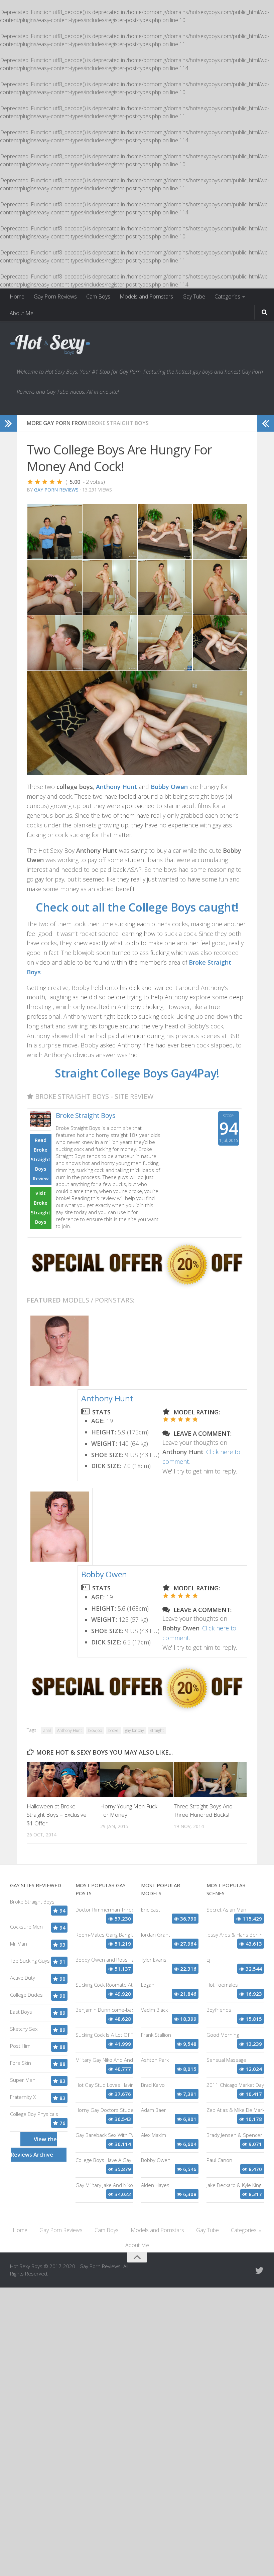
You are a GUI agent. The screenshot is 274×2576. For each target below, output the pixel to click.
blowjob (95, 1730)
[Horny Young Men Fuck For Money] (137, 1779)
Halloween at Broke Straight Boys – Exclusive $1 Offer (57, 1815)
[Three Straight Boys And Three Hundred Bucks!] (210, 1779)
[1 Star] (30, 482)
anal (47, 1730)
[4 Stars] (52, 482)
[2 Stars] (37, 482)
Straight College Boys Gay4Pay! (137, 1073)
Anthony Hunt (107, 1398)
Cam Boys (98, 296)
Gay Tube (194, 296)
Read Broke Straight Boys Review (41, 1159)
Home (17, 296)
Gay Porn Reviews (55, 296)
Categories (227, 296)
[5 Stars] (59, 482)
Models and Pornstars (146, 296)
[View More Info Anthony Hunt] (59, 1351)
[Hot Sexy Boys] (50, 345)
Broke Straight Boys (118, 423)
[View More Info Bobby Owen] (60, 1527)
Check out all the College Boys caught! (137, 907)
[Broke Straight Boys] (137, 1286)
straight (157, 1730)
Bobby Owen (104, 1574)
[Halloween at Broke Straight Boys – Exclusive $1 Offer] (63, 1779)
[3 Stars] (45, 482)
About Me (22, 313)
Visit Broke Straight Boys (41, 1208)
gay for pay (134, 1730)
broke (113, 1730)
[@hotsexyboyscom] (259, 2270)
